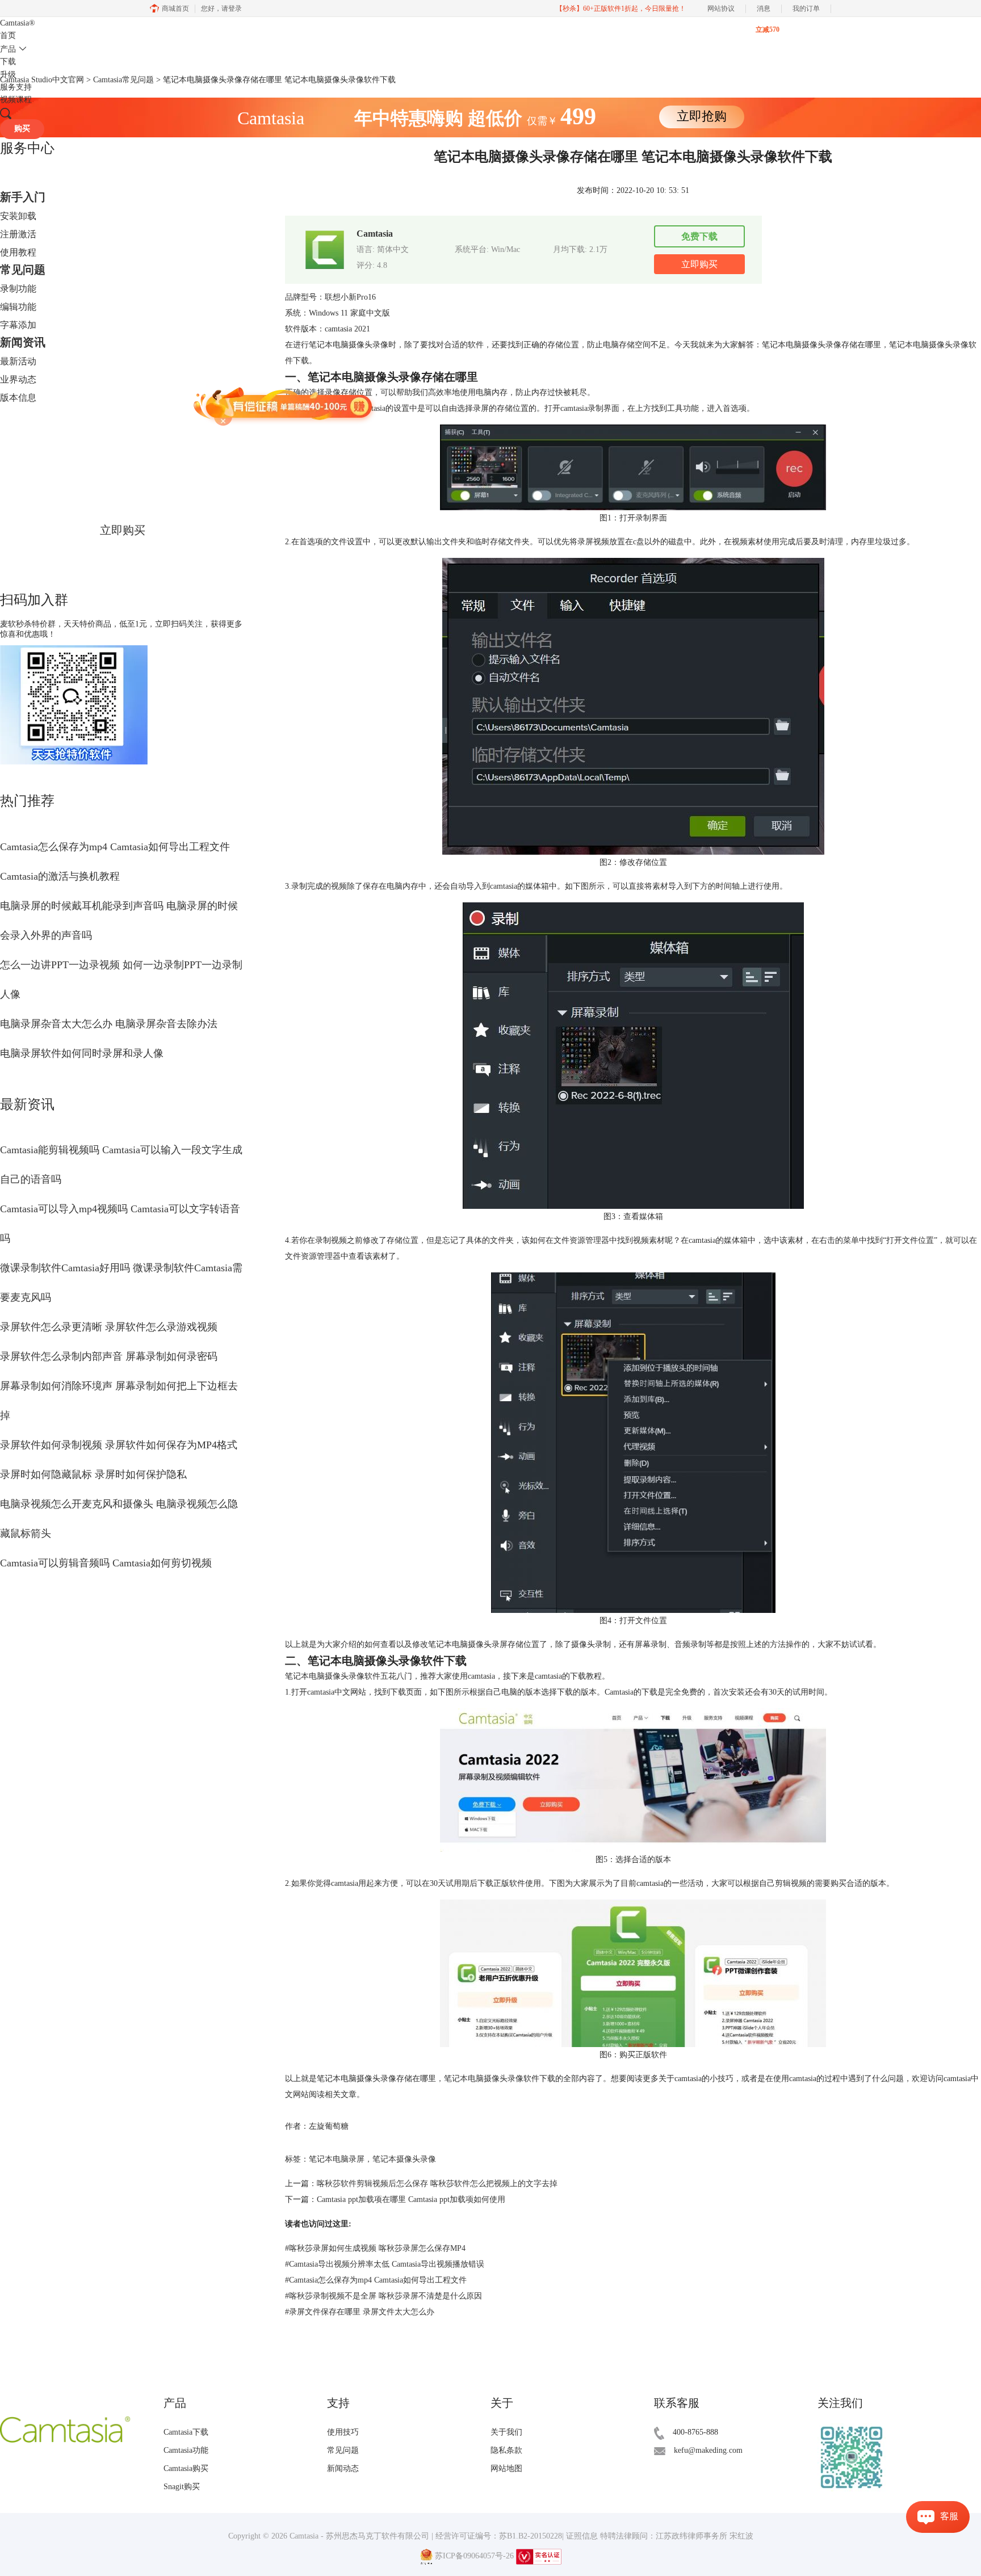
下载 (8, 62)
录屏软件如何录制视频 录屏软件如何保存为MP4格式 (119, 1445)
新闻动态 (343, 2468)
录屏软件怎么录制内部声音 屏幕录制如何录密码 (109, 1356)
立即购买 (123, 530)
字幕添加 (18, 325)
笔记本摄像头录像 (404, 2159)
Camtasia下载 (186, 2432)
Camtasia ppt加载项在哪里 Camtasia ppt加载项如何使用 (411, 2199)
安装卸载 (18, 216)
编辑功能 (18, 307)
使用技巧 (343, 2432)
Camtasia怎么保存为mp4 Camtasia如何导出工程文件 (115, 847)
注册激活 (18, 234)
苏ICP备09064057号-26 (474, 2556)
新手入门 (23, 197)
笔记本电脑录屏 (337, 2159)
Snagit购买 (182, 2487)
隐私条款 (506, 2450)
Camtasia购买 (186, 2468)
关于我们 (506, 2432)
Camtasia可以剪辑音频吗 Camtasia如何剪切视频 (106, 1563)
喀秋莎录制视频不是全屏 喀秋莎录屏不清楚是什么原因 (383, 2296)
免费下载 (699, 236)
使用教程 (18, 252)
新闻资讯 (23, 342)
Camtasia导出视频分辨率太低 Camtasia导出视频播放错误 (385, 2264)
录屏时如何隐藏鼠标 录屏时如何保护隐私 (93, 1474)
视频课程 (16, 100)
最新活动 (18, 361)
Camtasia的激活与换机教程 (60, 876)
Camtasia (18, 23)
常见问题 (23, 270)
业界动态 (18, 379)
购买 (22, 129)
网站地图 (506, 2468)
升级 (8, 75)
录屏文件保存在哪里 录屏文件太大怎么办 (360, 2312)
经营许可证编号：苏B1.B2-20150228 (499, 2536)
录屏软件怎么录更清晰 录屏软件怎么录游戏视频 (109, 1327)
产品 (8, 49)
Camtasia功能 (186, 2450)
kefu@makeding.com (708, 2450)
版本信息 (18, 398)
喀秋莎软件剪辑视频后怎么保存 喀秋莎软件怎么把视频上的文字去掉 (437, 2184)
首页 (8, 35)
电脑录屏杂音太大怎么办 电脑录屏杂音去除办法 (109, 1024)
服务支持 (16, 87)
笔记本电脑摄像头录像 (484, 2079)
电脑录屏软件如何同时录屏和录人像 (82, 1053)
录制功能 (18, 289)
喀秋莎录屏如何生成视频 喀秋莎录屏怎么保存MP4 (375, 2248)
